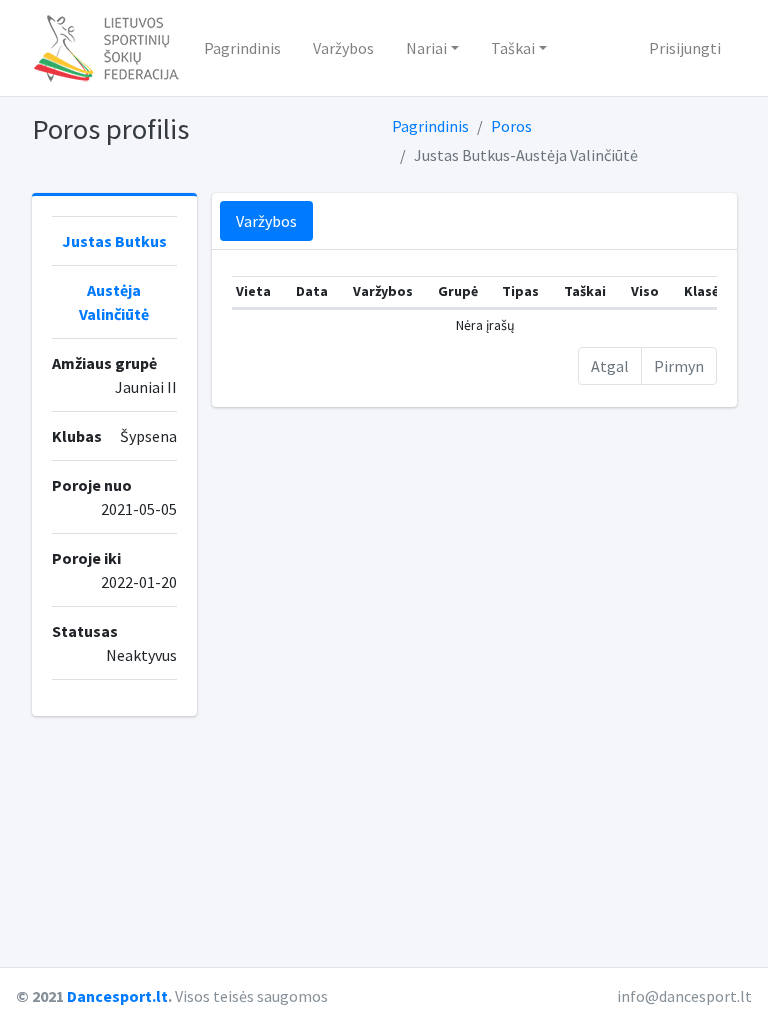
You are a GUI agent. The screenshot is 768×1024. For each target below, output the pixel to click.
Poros (511, 126)
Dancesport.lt (117, 996)
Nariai (426, 48)
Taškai (513, 48)
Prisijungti (685, 48)
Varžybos (343, 48)
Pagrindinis (242, 48)
